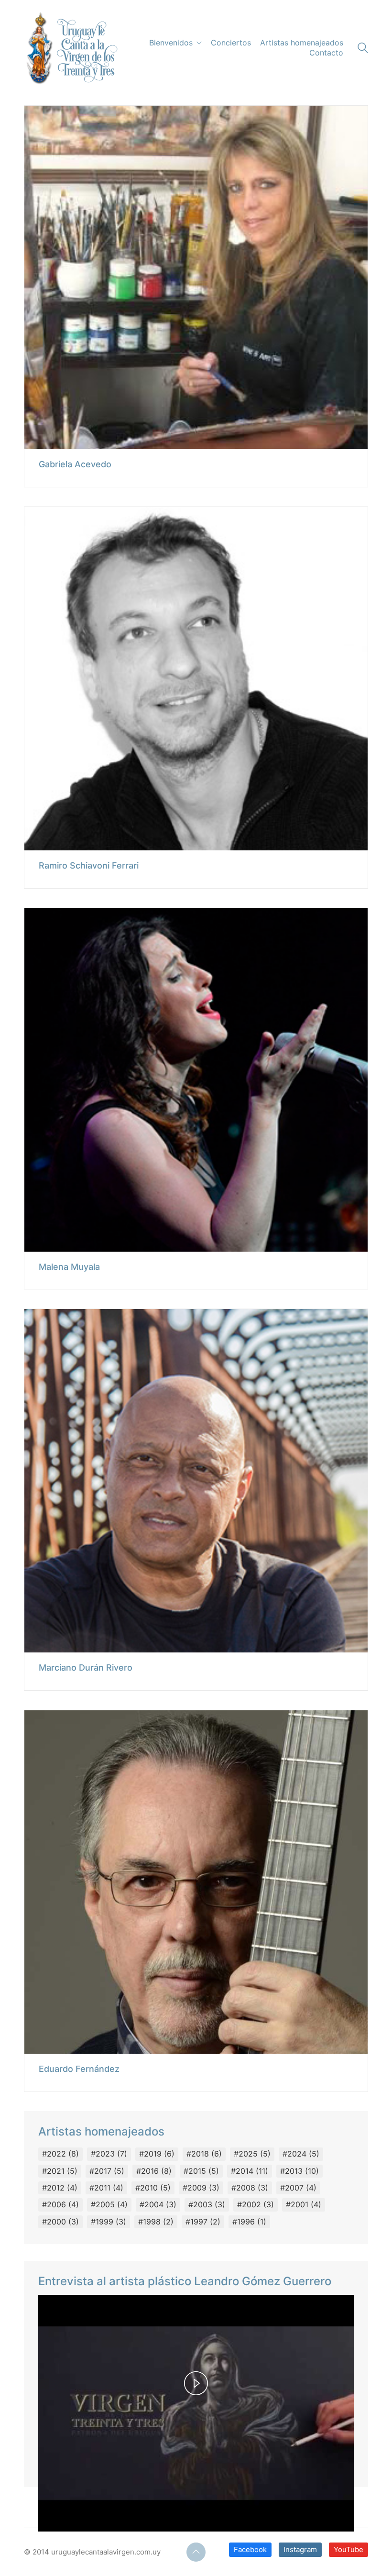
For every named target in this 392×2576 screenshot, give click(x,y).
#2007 (298, 2188)
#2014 (250, 2171)
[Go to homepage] (71, 48)
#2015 (201, 2171)
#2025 (252, 2154)
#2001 (304, 2204)
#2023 (109, 2154)
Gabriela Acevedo (75, 464)
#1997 (203, 2222)
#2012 (60, 2188)
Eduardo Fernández (79, 2069)
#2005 (109, 2204)
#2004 (158, 2204)
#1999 (109, 2222)
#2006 (60, 2204)
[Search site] (363, 49)
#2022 (60, 2154)
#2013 (299, 2171)
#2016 (154, 2171)
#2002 (256, 2204)
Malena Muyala (69, 1267)
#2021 (60, 2171)
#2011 (106, 2188)
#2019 (157, 2154)
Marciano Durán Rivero (86, 1668)
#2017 (107, 2171)
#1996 (249, 2222)
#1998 (156, 2222)
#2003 (207, 2204)
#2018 (204, 2154)
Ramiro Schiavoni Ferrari (89, 866)
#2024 (301, 2154)
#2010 (153, 2188)
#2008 (250, 2188)
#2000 (60, 2222)
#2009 (201, 2188)
